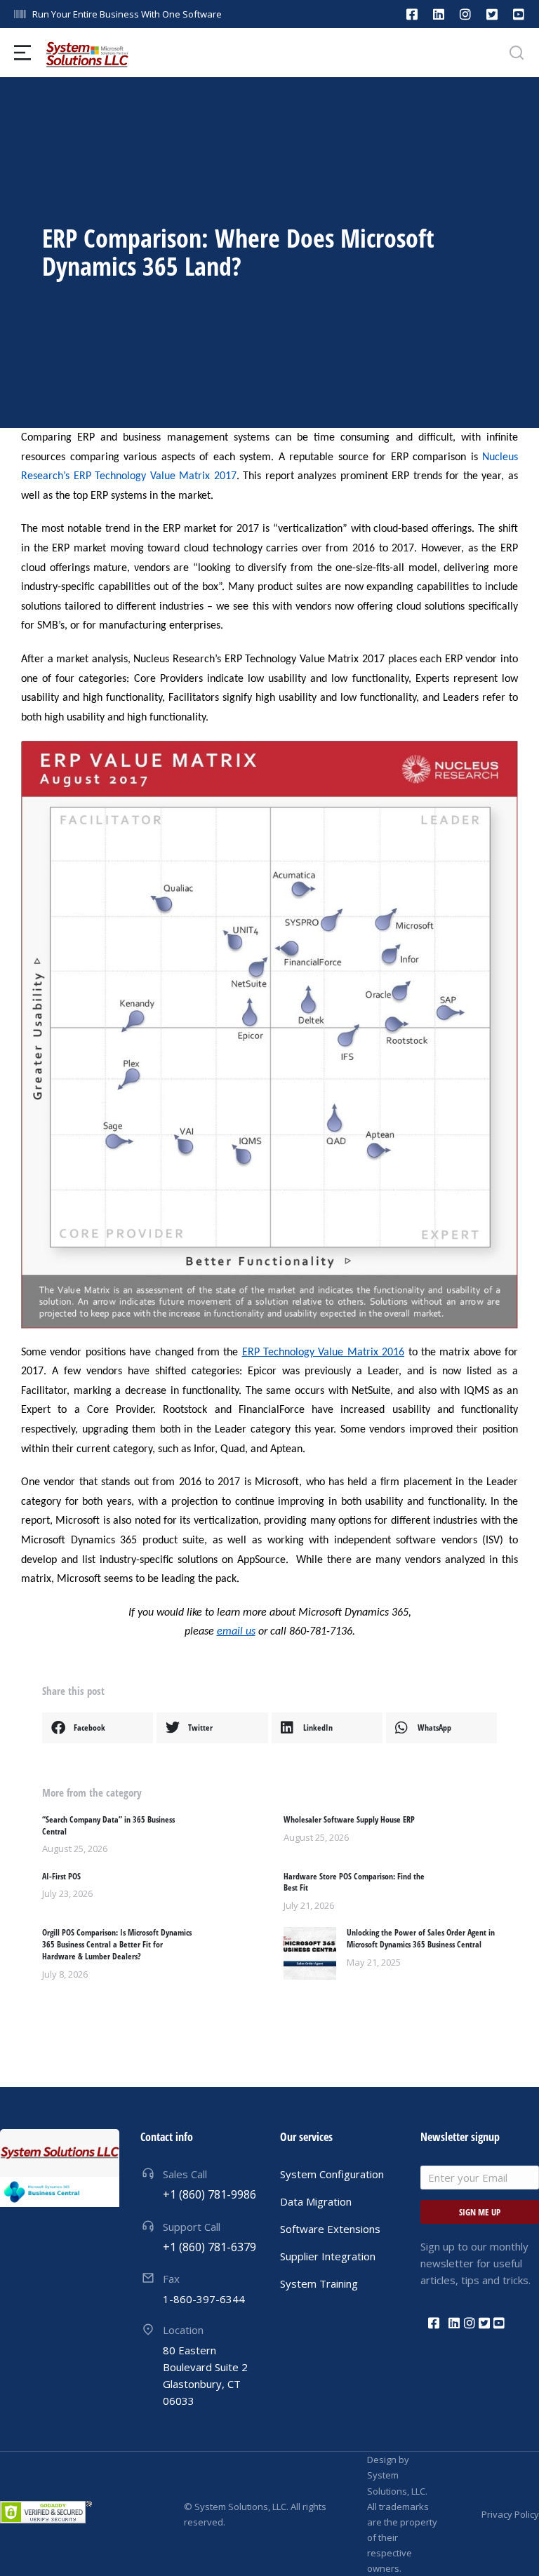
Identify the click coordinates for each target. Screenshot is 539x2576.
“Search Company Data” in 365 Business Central (108, 1826)
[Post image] (310, 1953)
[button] (98, 1728)
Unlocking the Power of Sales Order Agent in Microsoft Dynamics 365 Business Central (421, 1939)
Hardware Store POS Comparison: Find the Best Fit (354, 1883)
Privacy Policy (510, 2514)
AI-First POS (61, 1877)
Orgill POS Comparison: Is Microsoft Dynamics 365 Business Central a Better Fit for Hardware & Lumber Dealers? (117, 1945)
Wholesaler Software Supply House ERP (349, 1820)
